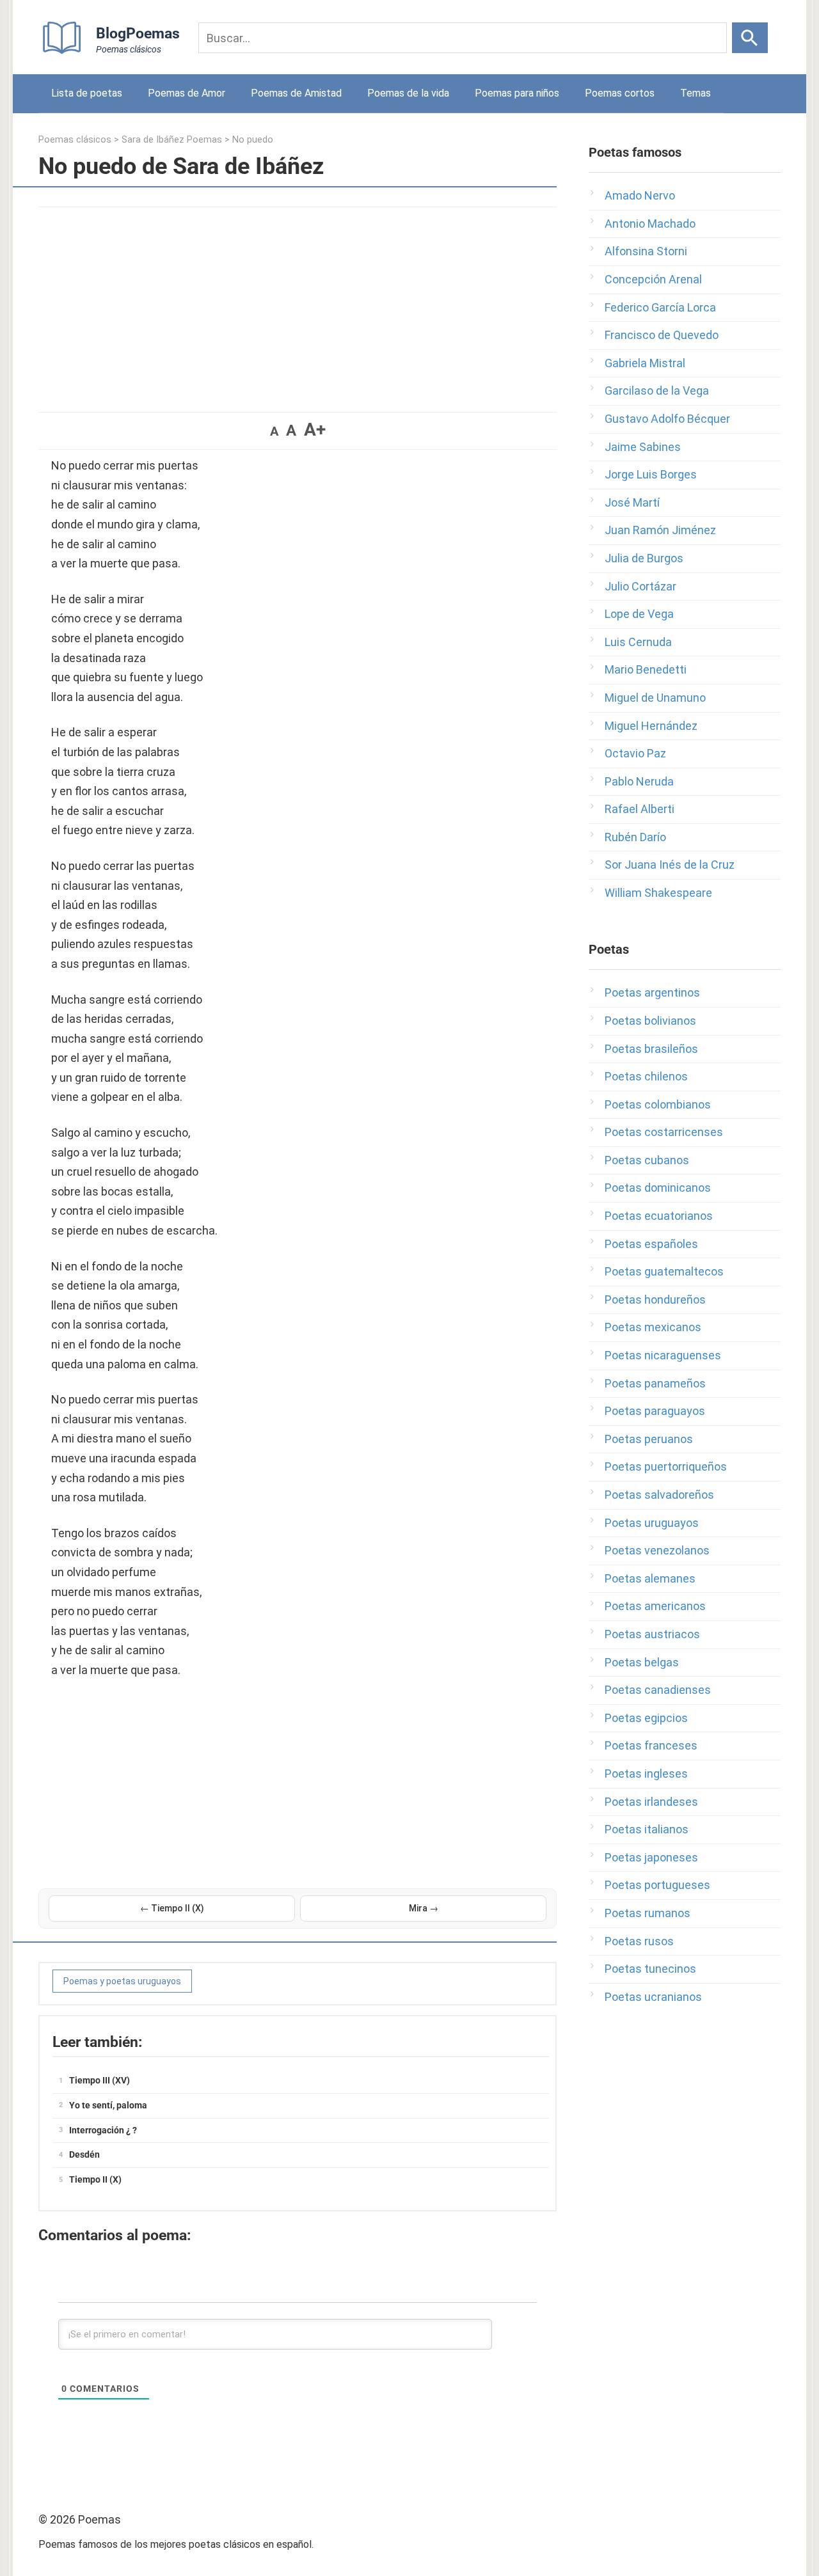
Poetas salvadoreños (659, 1495)
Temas (696, 93)
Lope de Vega (639, 614)
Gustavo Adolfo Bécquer (667, 419)
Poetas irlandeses (651, 1802)
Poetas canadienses (658, 1690)
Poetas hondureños (655, 1300)
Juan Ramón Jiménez (660, 530)
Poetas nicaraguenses (663, 1355)
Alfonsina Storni (646, 251)
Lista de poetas (87, 93)
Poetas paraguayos (655, 1411)
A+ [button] (315, 430)
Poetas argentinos (652, 992)
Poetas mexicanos (653, 1327)
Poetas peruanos (649, 1439)
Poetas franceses (651, 1745)
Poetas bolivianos (650, 1021)
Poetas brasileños (651, 1049)
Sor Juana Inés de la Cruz (670, 865)
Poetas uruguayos (652, 1523)
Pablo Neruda (639, 781)
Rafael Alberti (640, 809)
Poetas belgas (642, 1662)
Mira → (424, 1908)
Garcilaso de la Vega (657, 391)
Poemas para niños (517, 93)
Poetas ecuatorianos (659, 1216)
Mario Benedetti (646, 669)
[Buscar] (750, 38)
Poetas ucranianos (653, 1997)
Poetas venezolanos (657, 1550)
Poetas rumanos (648, 1913)
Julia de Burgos (644, 558)
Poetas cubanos (647, 1160)
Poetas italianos (647, 1829)
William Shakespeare (658, 893)
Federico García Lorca (660, 307)
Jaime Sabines (643, 447)
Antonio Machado (650, 224)
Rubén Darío (635, 837)
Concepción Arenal (653, 279)
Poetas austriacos (652, 1634)
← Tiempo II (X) (172, 1908)
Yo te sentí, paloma (108, 2105)
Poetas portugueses (657, 1885)
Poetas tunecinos (650, 1969)
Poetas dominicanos (658, 1188)
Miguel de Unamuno (655, 698)
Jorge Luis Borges (651, 474)
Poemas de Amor (187, 93)
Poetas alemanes (650, 1578)
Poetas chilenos (646, 1076)
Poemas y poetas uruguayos (122, 1981)
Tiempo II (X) (95, 2179)
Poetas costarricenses (664, 1132)
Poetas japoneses (651, 1857)
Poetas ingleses (646, 1774)
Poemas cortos (620, 93)
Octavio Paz (635, 753)
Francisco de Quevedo (662, 335)
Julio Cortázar (640, 586)
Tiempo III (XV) (99, 2080)
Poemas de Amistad (296, 93)
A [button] (274, 431)
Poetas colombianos (658, 1104)
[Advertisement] (298, 303)
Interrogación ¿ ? (103, 2130)
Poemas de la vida (408, 93)
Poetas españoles (651, 1244)
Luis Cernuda (638, 642)
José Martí (632, 502)
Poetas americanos (655, 1606)
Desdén (84, 2154)
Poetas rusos (639, 1941)
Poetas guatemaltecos (664, 1271)
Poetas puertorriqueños (666, 1466)
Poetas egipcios (646, 1718)
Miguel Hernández (651, 726)
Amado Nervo (640, 195)
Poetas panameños (655, 1383)
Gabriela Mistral (645, 363)
